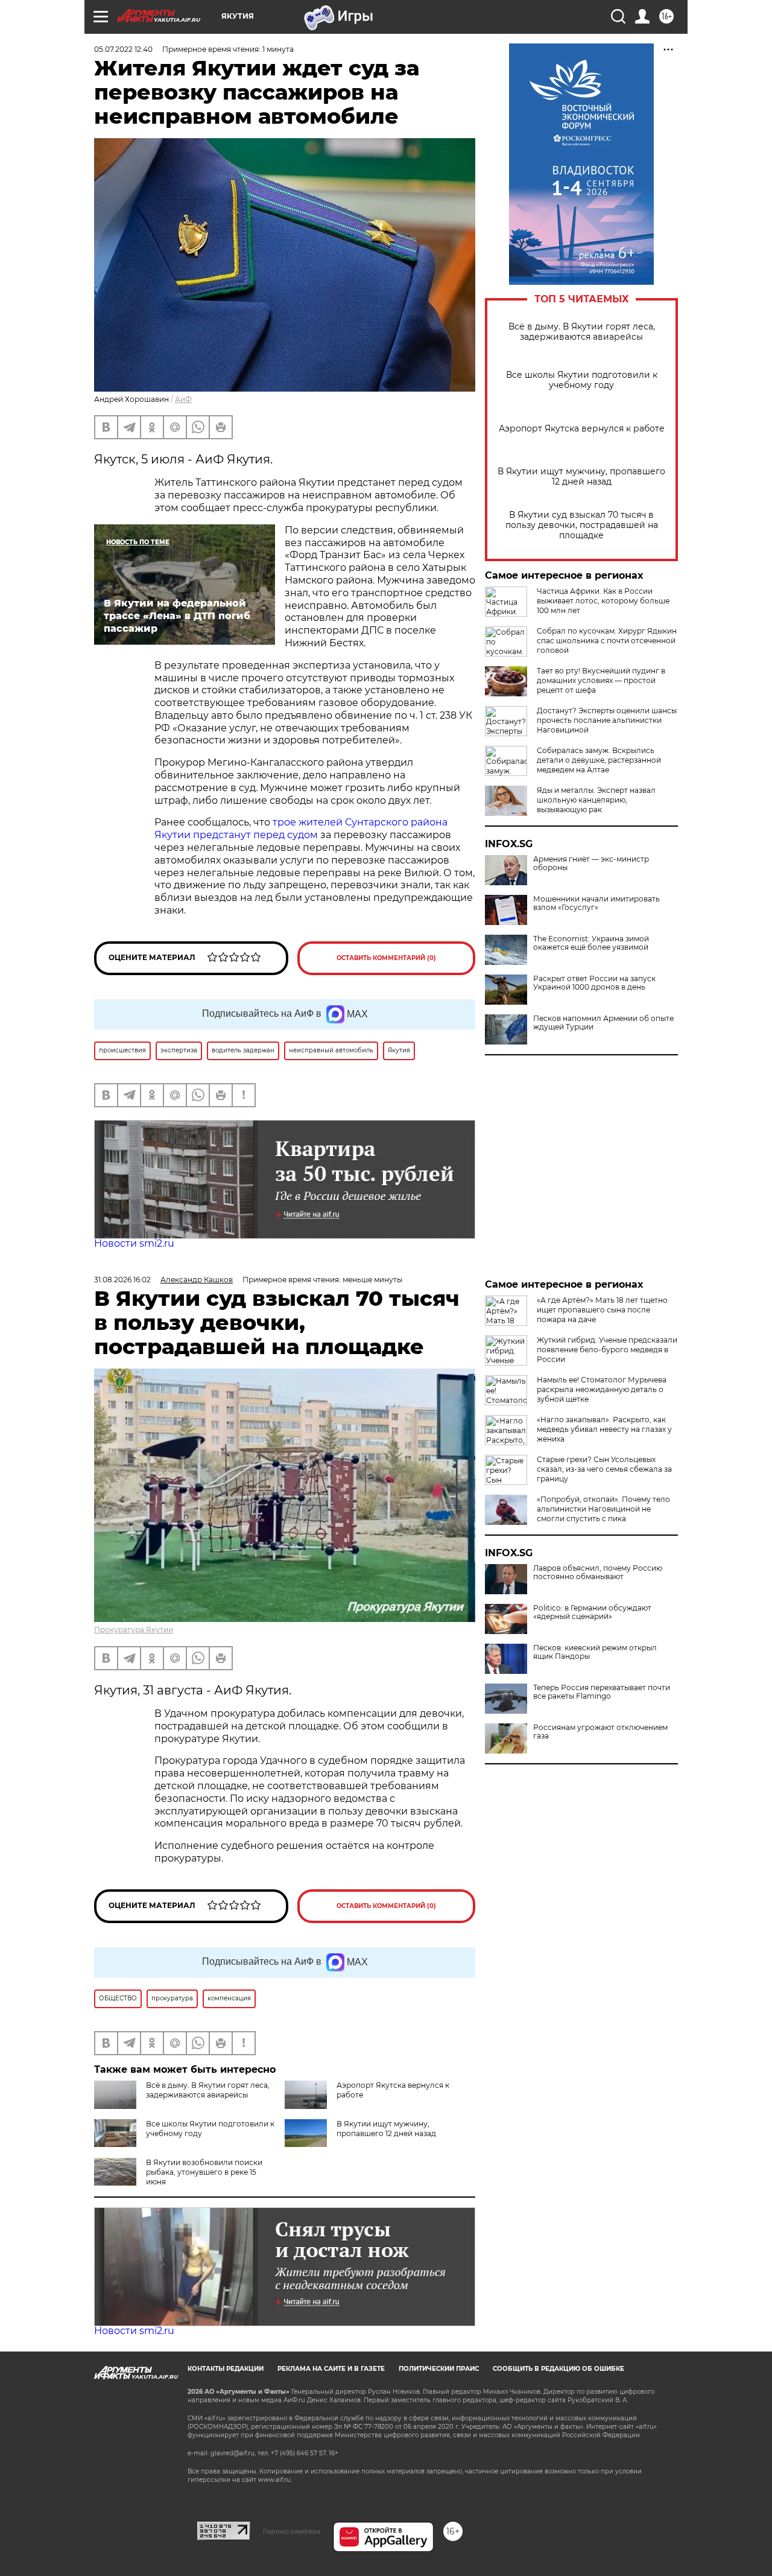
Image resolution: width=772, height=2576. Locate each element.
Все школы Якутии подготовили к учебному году (582, 380)
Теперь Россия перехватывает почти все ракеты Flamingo (602, 1692)
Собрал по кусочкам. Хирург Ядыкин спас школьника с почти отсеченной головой (607, 641)
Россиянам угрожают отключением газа (600, 1732)
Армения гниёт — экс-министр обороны (591, 863)
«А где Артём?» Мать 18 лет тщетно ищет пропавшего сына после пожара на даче (602, 1310)
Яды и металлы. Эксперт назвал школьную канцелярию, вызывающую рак (596, 800)
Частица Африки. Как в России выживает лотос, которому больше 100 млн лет (603, 601)
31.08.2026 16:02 (122, 1280)
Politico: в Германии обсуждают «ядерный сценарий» (592, 1612)
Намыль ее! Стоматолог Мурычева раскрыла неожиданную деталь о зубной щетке (602, 1389)
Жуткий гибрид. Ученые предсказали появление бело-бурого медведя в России (607, 1350)
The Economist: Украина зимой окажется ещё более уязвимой (591, 943)
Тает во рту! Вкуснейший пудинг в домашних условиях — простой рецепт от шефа (601, 680)
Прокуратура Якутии (134, 1630)
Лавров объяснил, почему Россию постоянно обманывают (598, 1573)
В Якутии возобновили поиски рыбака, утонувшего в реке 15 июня (204, 2172)
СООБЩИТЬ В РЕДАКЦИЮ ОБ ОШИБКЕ (558, 2369)
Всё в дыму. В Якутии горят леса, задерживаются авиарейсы (582, 332)
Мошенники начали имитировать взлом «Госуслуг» (596, 903)
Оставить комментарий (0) (386, 958)
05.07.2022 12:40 (123, 49)
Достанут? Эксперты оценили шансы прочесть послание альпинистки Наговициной (607, 720)
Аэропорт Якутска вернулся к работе (582, 429)
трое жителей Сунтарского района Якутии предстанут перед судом (301, 828)
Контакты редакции (226, 2369)
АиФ (183, 399)
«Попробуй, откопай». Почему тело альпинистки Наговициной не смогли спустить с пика (603, 1509)
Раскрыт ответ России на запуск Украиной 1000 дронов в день (594, 983)
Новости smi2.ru (134, 1243)
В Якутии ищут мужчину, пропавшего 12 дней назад (581, 477)
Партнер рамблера (292, 2531)
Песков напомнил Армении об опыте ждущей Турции (603, 1023)
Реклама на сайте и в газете (331, 2369)
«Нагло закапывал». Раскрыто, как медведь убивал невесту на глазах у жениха (604, 1429)
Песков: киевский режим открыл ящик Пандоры (595, 1652)
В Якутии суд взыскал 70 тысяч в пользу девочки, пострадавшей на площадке (582, 525)
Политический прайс (439, 2369)
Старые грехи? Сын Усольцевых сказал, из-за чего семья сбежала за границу (604, 1469)
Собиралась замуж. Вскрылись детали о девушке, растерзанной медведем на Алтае (599, 760)
